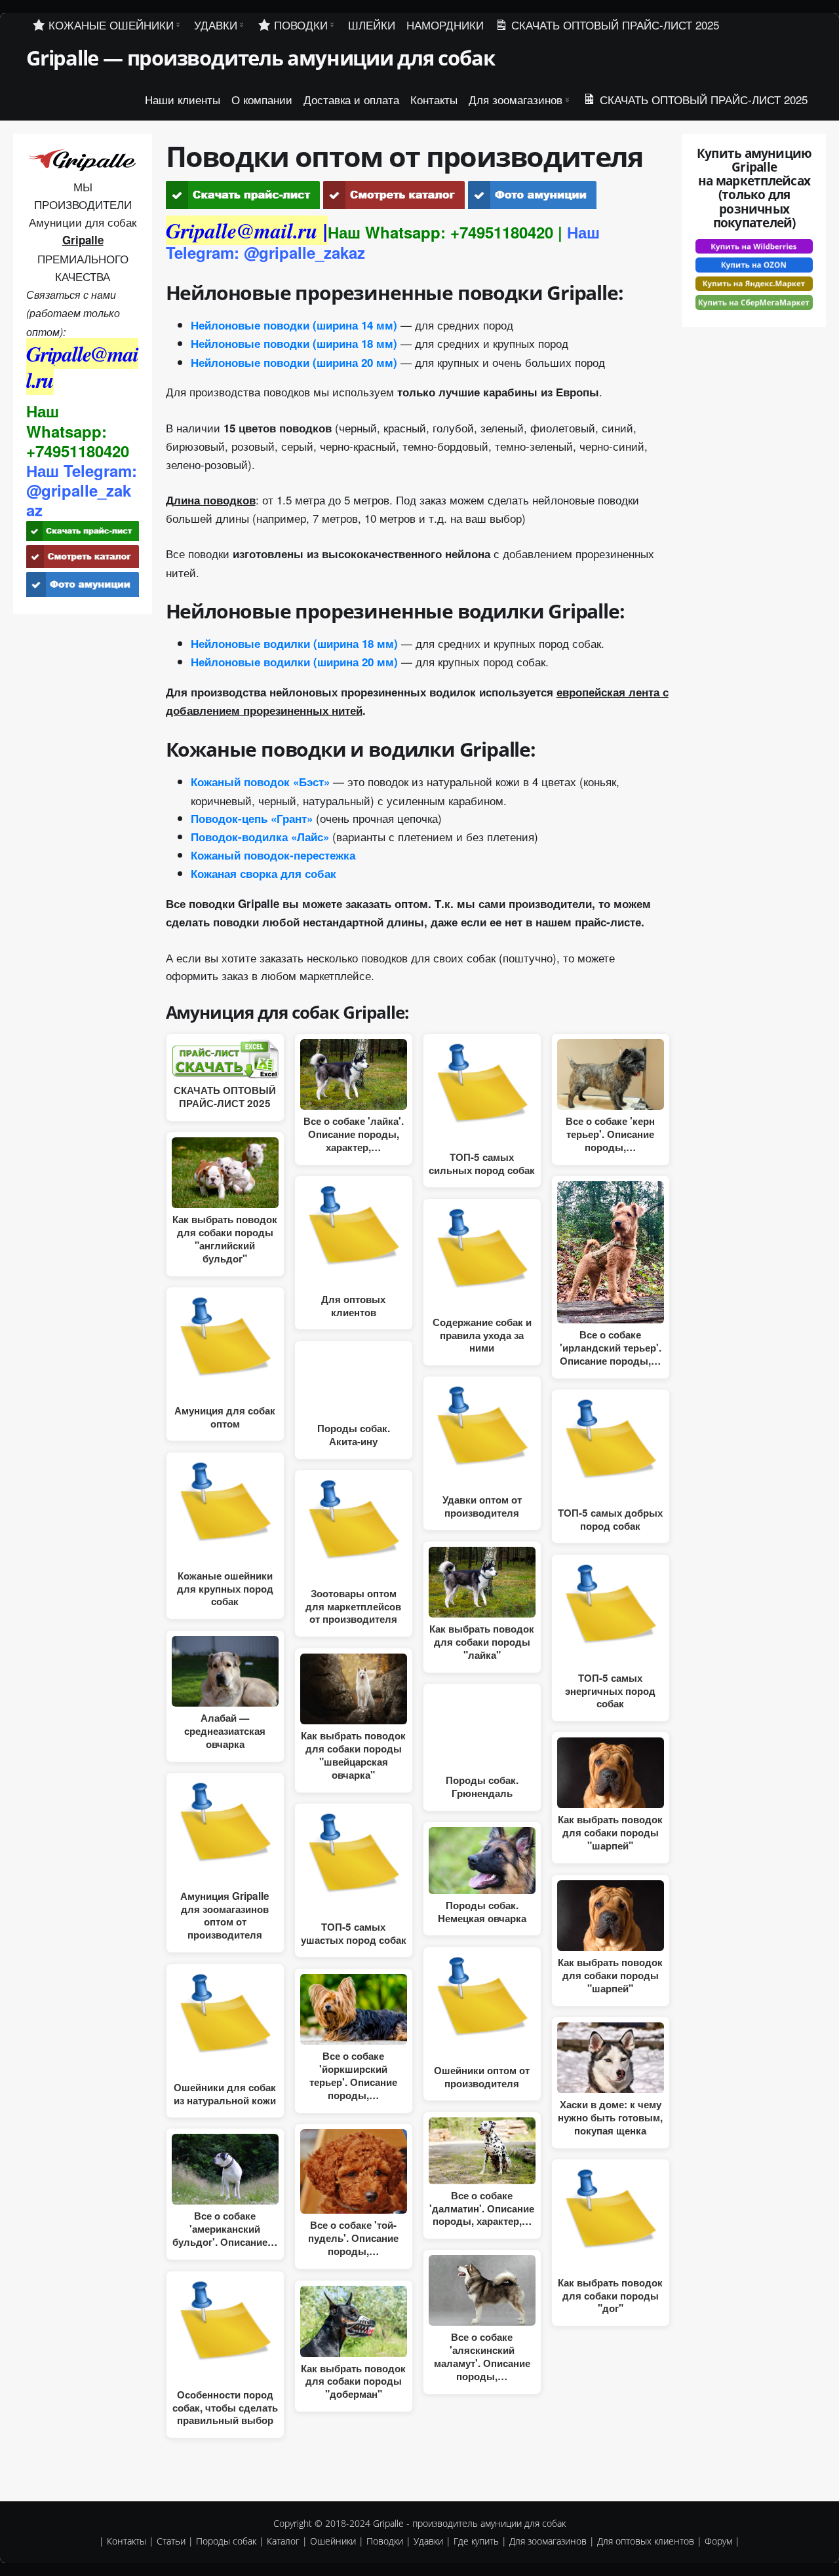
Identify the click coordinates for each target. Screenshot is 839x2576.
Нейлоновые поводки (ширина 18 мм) (294, 343)
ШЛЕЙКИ (372, 25)
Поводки (385, 2541)
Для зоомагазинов (516, 99)
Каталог (283, 2541)
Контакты (434, 99)
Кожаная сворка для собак (263, 873)
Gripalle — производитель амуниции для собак (260, 58)
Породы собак (226, 2541)
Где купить (476, 2541)
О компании (262, 99)
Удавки (428, 2541)
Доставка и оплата (351, 99)
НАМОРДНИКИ (445, 25)
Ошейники (333, 2541)
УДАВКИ (216, 25)
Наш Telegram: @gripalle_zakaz (82, 490)
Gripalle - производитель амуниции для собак (469, 2523)
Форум (718, 2541)
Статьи (171, 2541)
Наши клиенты (183, 99)
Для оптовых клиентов (646, 2541)
